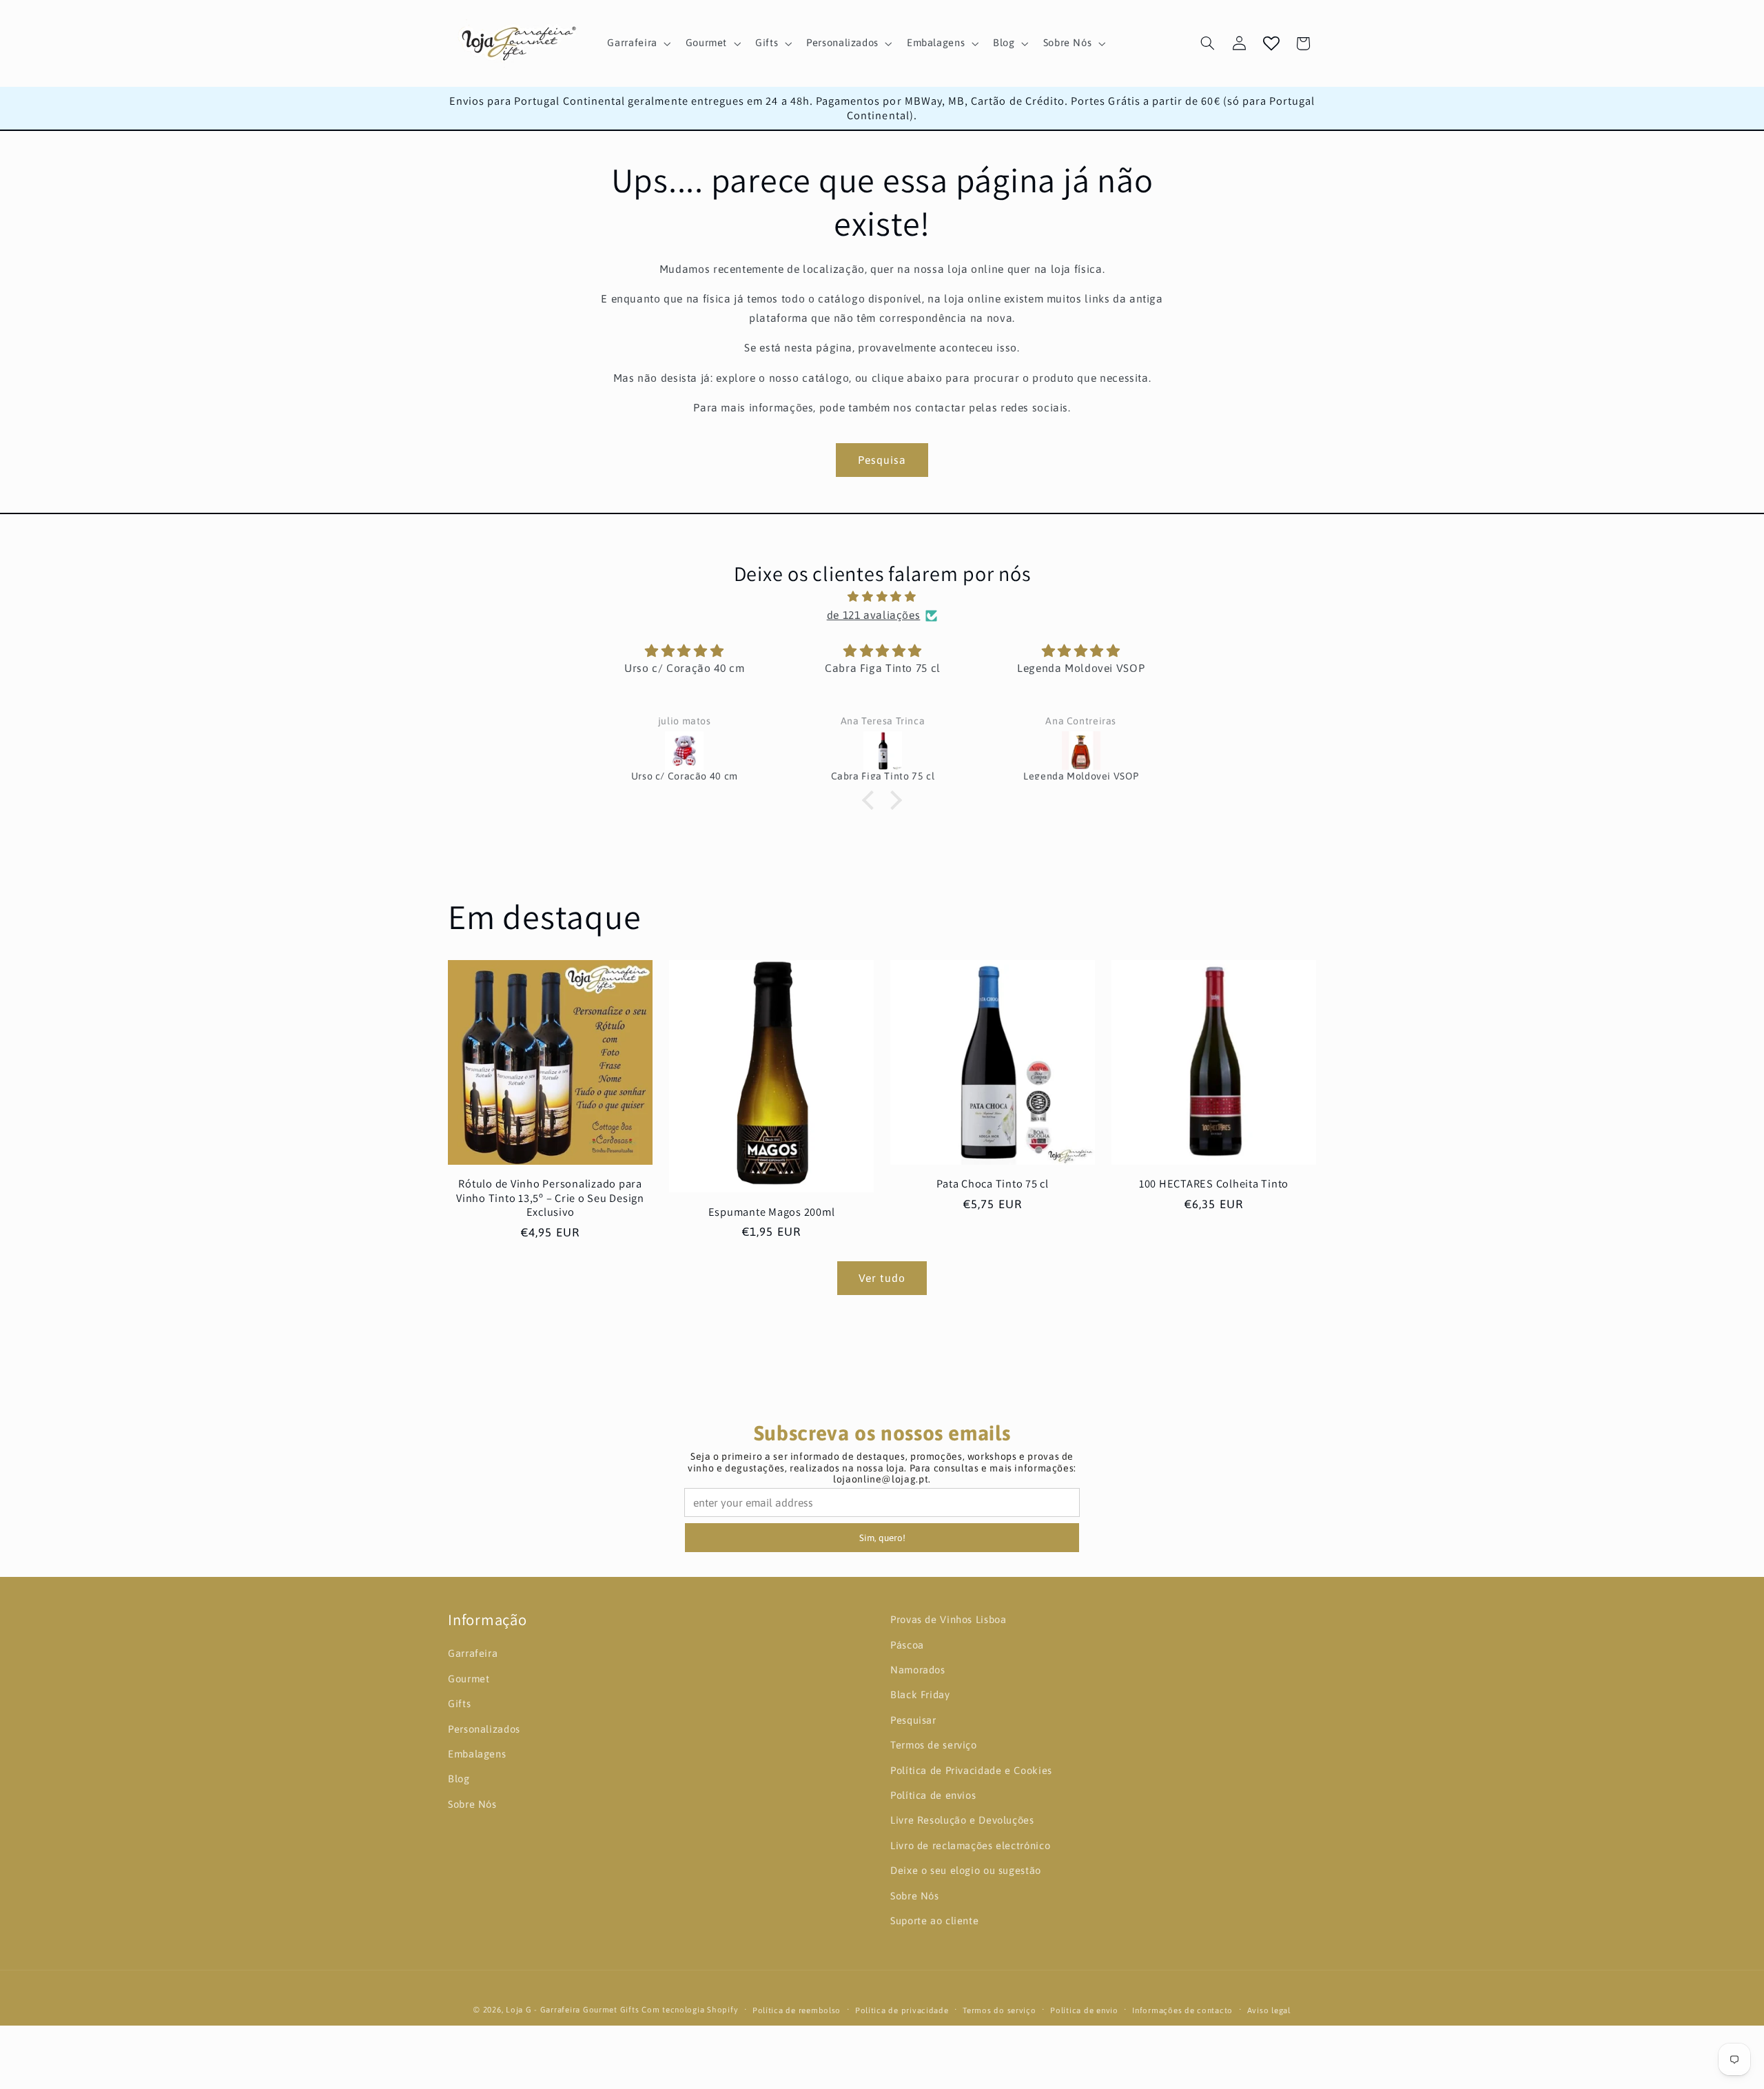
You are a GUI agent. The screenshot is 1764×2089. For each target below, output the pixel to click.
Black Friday (920, 1695)
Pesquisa (882, 460)
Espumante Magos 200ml (772, 1212)
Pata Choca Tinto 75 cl (993, 1184)
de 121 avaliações (874, 615)
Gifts (459, 1703)
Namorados (918, 1670)
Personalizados (484, 1729)
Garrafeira (473, 1654)
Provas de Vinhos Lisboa (948, 1619)
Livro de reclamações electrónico (970, 1845)
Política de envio (1084, 2010)
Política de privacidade (902, 2010)
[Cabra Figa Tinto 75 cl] (883, 751)
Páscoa (907, 1645)
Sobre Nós (472, 1804)
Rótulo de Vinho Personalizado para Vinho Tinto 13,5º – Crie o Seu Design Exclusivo (550, 1198)
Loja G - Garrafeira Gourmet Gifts (572, 2009)
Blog (459, 1779)
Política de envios (933, 1795)
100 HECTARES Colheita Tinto (1214, 1184)
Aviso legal (1269, 2010)
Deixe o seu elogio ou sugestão (966, 1870)
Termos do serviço (999, 2010)
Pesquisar (913, 1720)
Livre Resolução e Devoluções (962, 1821)
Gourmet (469, 1679)
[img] (882, 597)
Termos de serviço (934, 1745)
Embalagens (477, 1754)
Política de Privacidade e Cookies (971, 1770)
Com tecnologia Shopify (690, 2009)
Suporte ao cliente (934, 1920)
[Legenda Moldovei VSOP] (1081, 751)
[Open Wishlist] (1271, 43)
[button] (638, 43)
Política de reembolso (797, 2010)
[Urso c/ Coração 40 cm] (684, 751)
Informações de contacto (1182, 2010)
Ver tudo (882, 1278)
